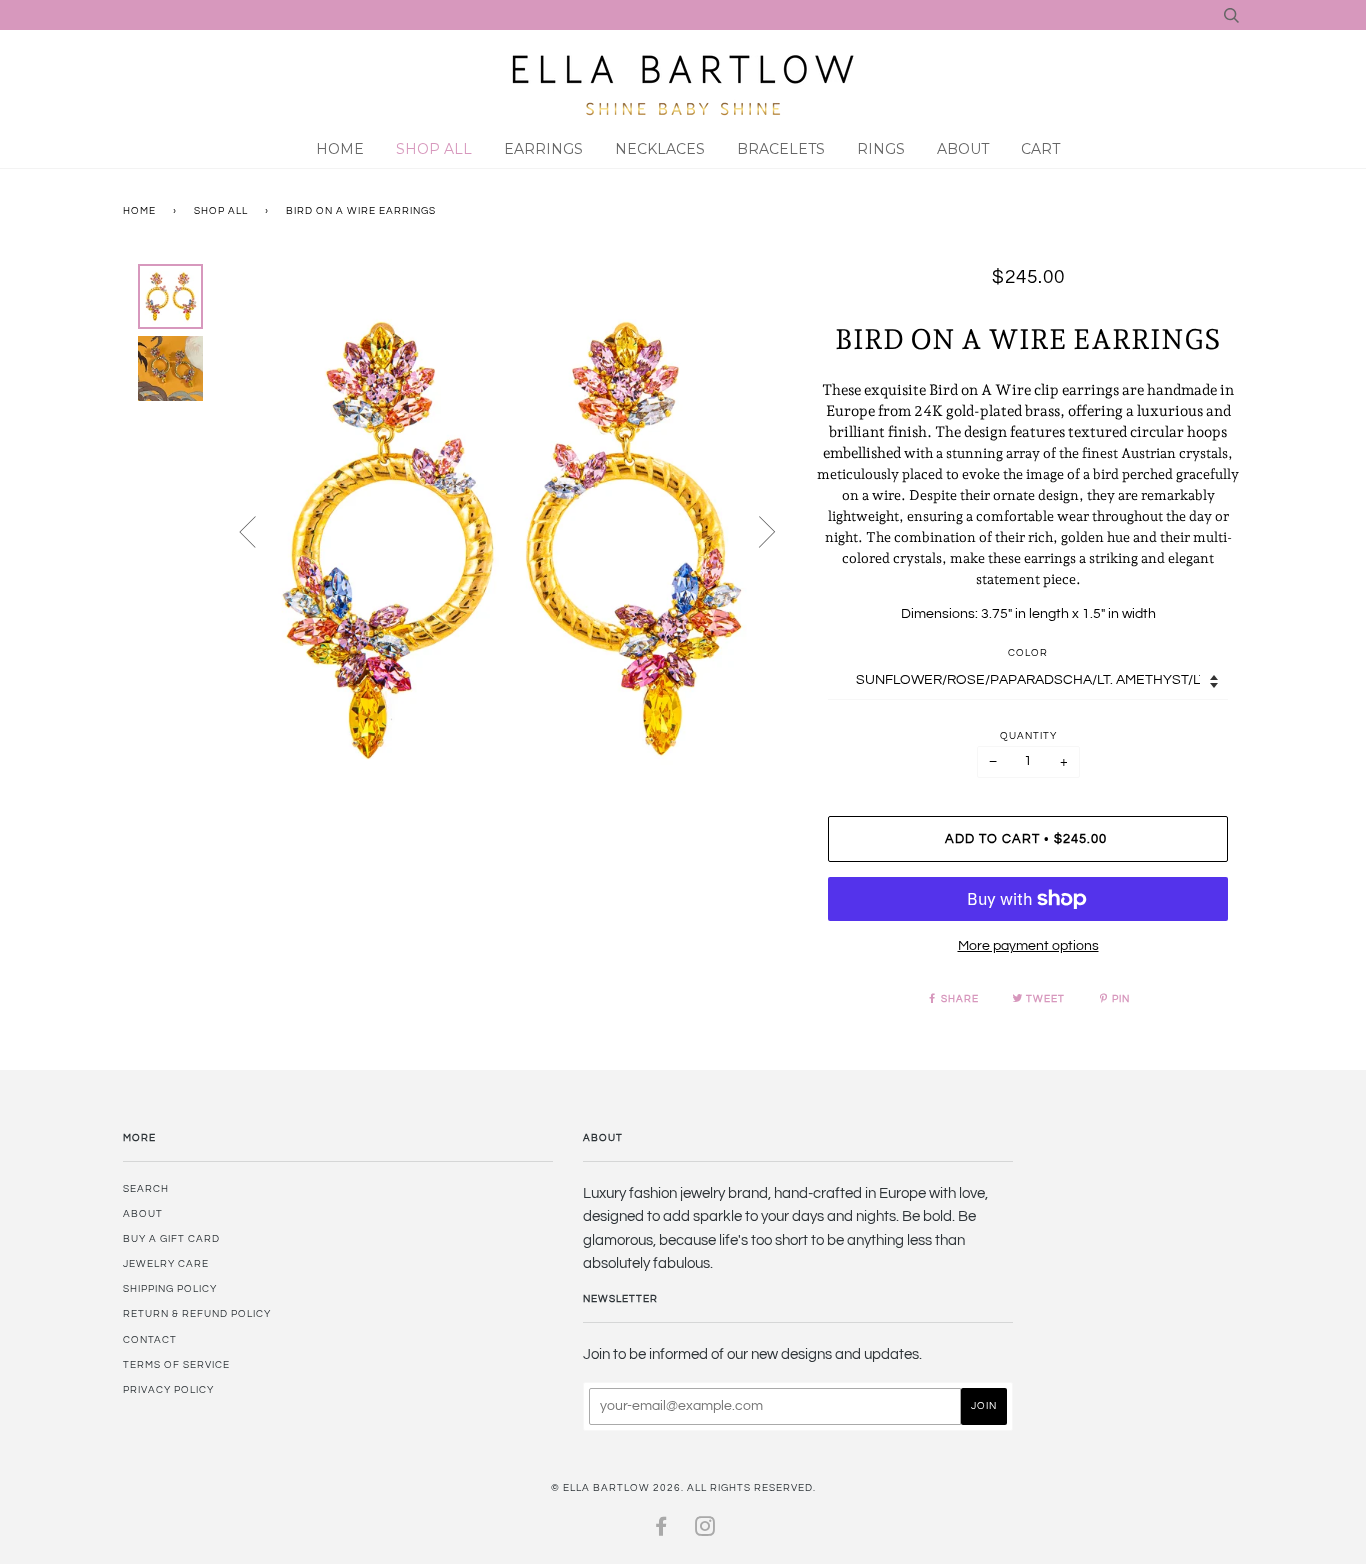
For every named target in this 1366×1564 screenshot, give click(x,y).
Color (1028, 653)
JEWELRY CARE (166, 1264)
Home (139, 211)
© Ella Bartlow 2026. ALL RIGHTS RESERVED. (683, 1488)
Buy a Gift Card (171, 1239)
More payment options (1028, 946)
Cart (1040, 149)
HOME (340, 149)
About (963, 149)
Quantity (1028, 736)
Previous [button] (259, 531)
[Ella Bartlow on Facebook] (661, 1531)
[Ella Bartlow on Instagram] (705, 1531)
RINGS (881, 149)
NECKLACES (660, 149)
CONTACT (150, 1340)
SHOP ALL (434, 149)
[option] (508, 539)
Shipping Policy (170, 1289)
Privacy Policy (168, 1390)
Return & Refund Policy (197, 1314)
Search (146, 1189)
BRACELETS (781, 149)
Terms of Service (176, 1365)
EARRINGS (543, 149)
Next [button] (755, 531)
